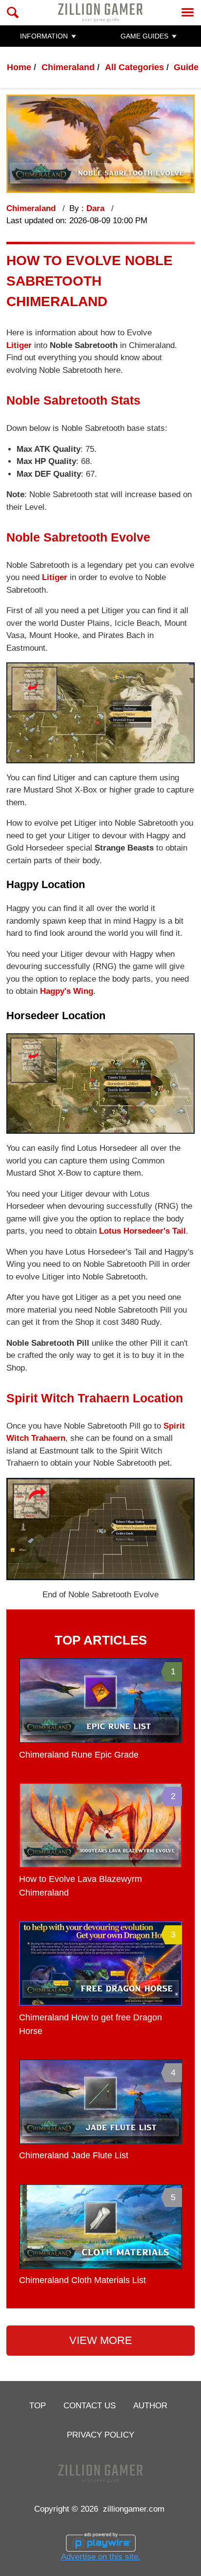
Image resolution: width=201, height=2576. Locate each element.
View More (101, 2340)
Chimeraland (68, 67)
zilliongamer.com (134, 2509)
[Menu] (188, 12)
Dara (97, 208)
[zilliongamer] (100, 12)
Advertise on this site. (101, 2557)
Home (19, 67)
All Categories (134, 67)
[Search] (13, 12)
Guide (186, 67)
